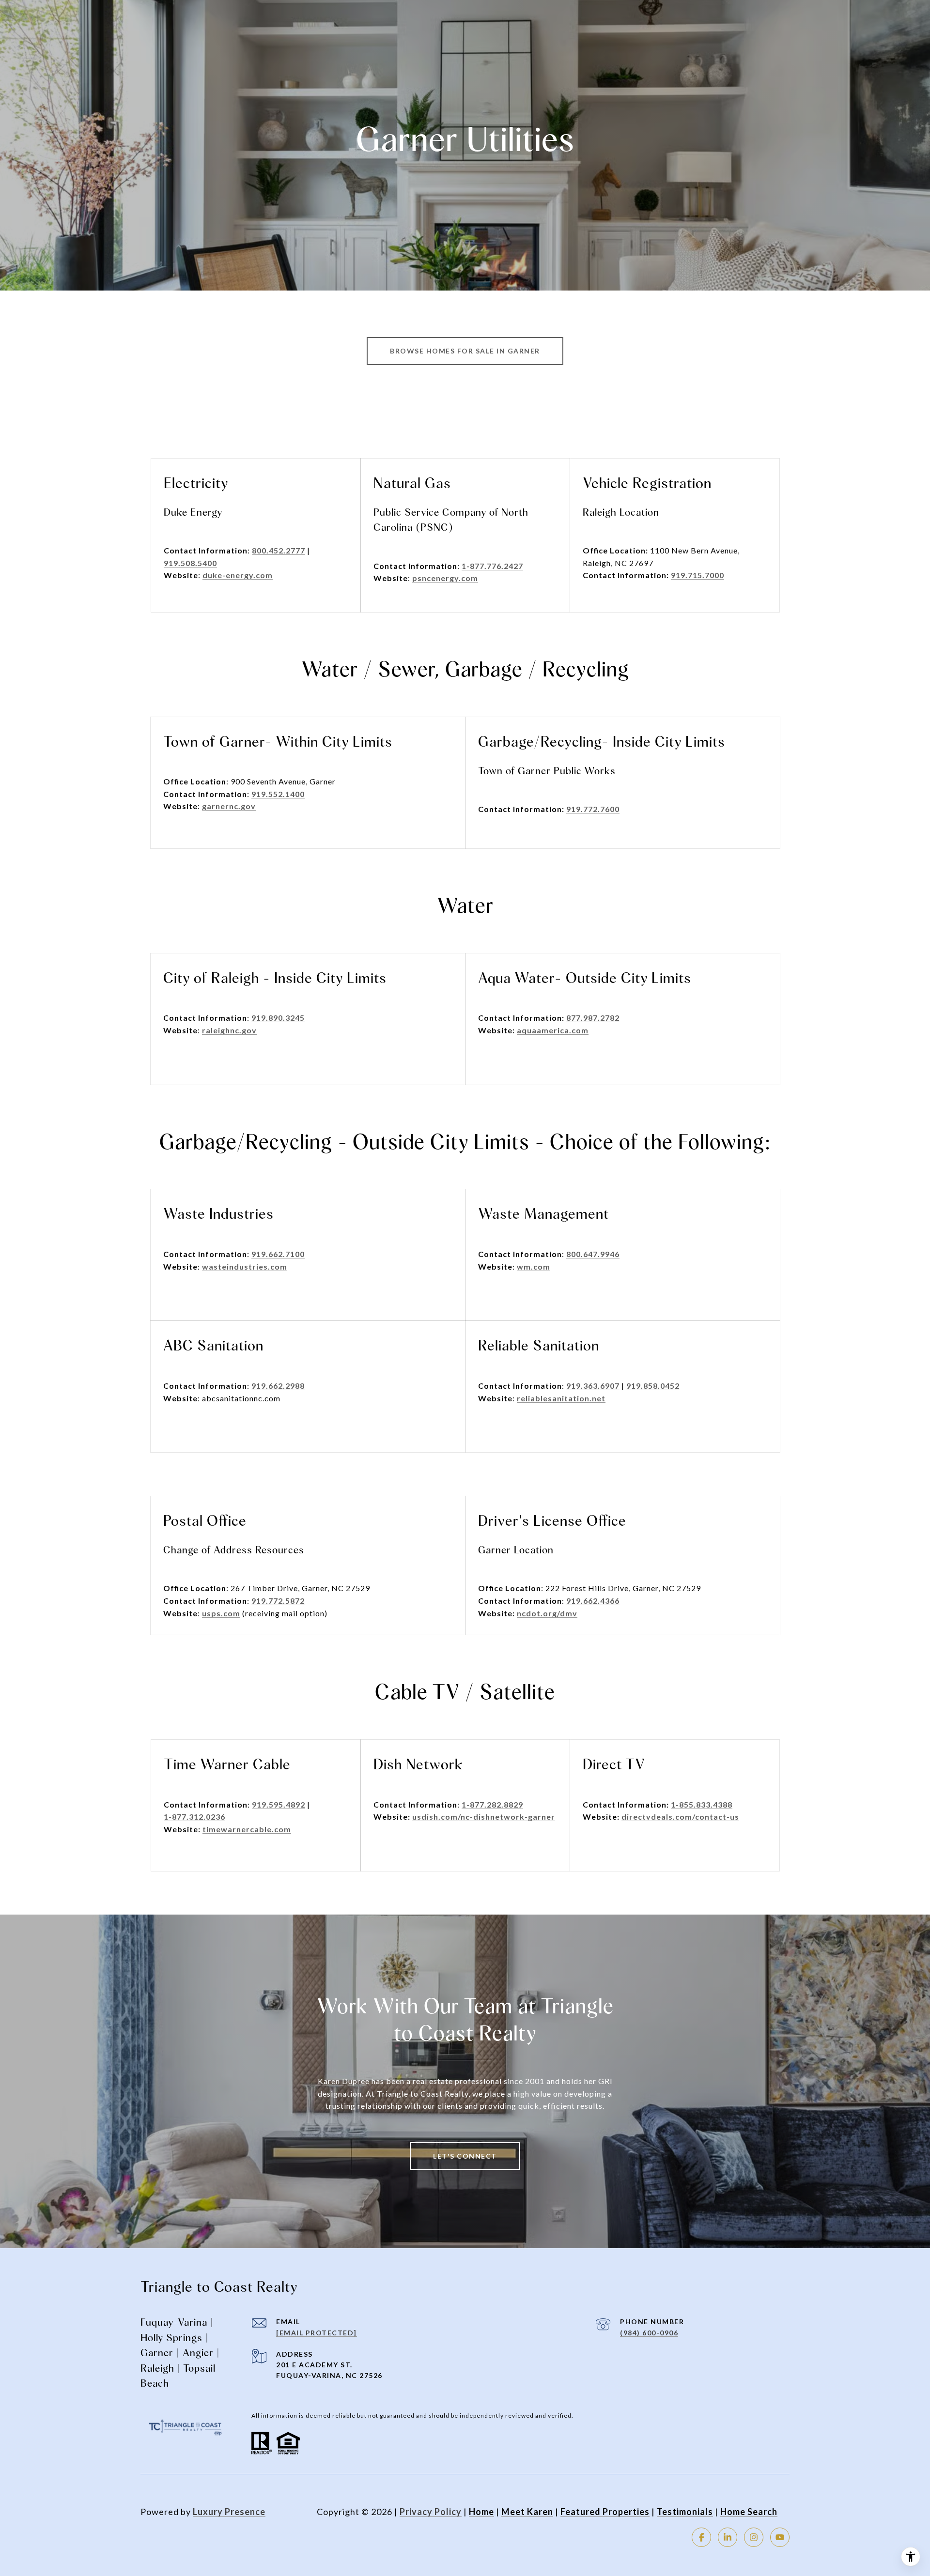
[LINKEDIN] (728, 2537)
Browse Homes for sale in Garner (465, 351)
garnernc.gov (229, 806)
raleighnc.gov (229, 1030)
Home (481, 2512)
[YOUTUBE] (780, 2537)
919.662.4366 (593, 1601)
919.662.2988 (278, 1386)
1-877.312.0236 (194, 1817)
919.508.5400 (190, 563)
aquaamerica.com (553, 1030)
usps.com (221, 1613)
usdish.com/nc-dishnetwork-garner (484, 1817)
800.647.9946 (593, 1254)
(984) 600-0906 (649, 2333)
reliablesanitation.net (561, 1398)
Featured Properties (605, 2512)
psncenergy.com (445, 578)
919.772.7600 (593, 809)
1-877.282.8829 (492, 1804)
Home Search (749, 2512)
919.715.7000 (697, 575)
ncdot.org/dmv (547, 1613)
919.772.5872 (278, 1601)
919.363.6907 (593, 1386)
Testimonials (685, 2512)
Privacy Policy (431, 2512)
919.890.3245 (278, 1018)
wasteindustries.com (245, 1266)
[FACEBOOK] (701, 2537)
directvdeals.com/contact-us (680, 1817)
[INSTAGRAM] (754, 2537)
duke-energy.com (238, 575)
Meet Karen (527, 2512)
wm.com (534, 1266)
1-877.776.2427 (492, 566)
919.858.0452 (653, 1386)
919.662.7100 (278, 1254)
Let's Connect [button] (465, 2156)
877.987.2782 (593, 1018)
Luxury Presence (229, 2512)
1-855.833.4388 (702, 1804)
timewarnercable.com (247, 1829)
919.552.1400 (278, 794)
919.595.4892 (279, 1804)
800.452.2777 (279, 550)
